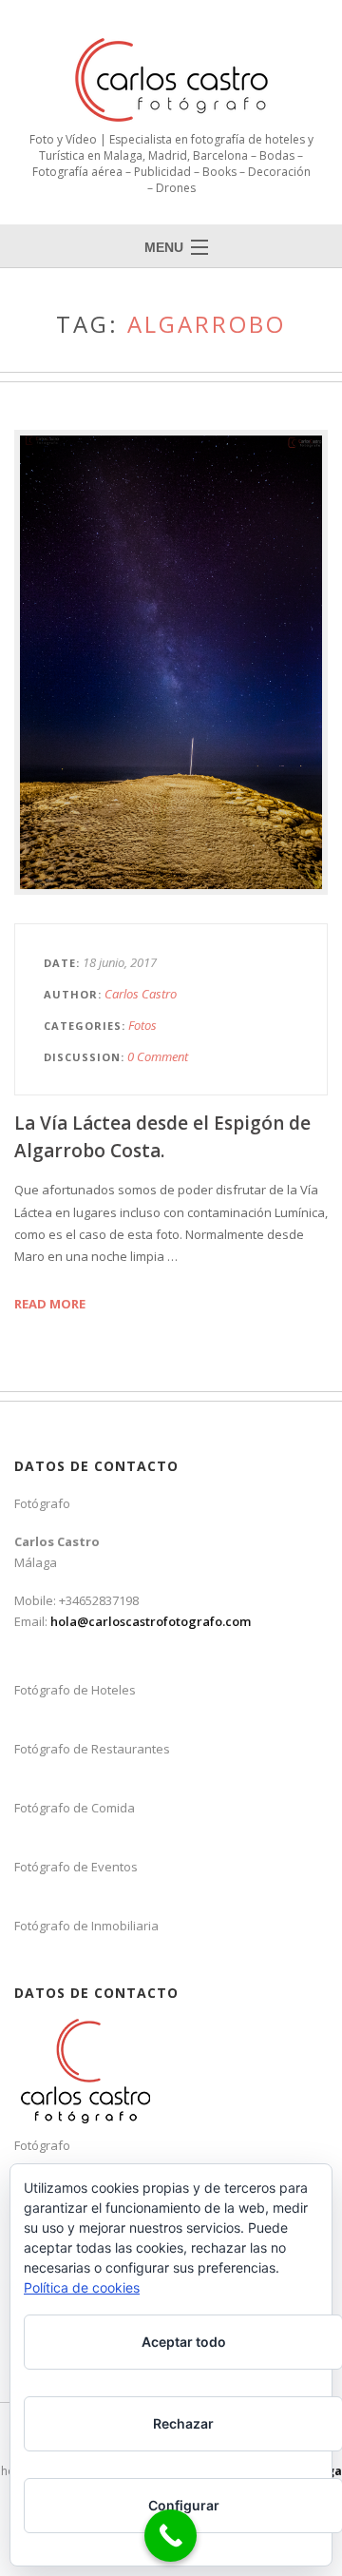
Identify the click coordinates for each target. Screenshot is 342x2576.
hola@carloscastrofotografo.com (151, 1621)
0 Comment (158, 1056)
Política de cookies (82, 2287)
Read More (50, 1304)
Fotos (142, 1025)
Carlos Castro (141, 994)
